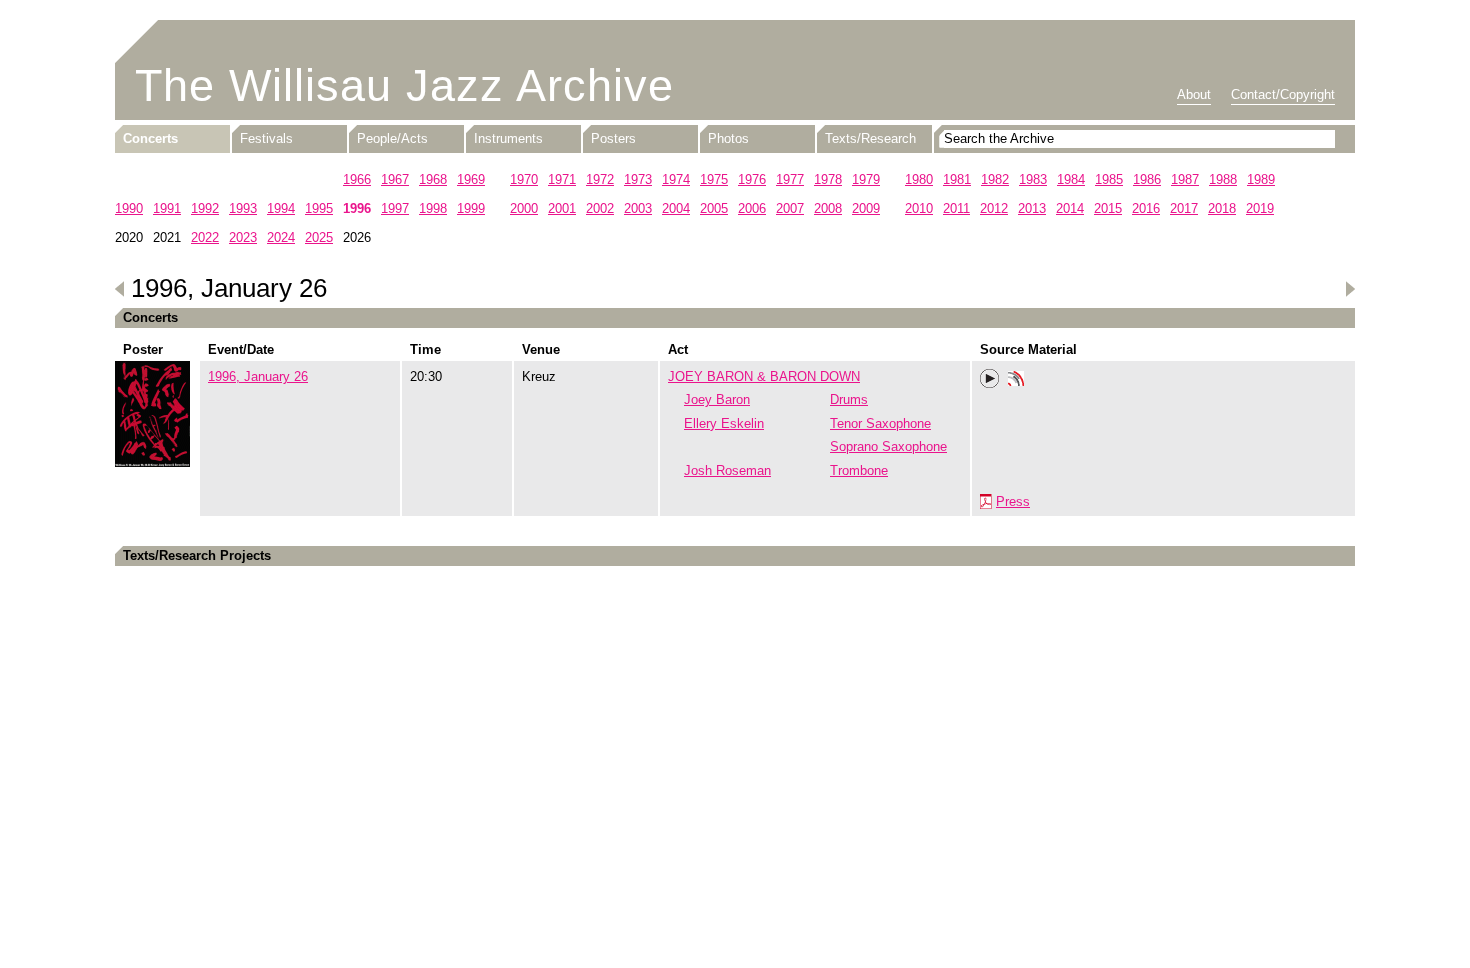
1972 (600, 179)
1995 (319, 208)
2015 (1108, 208)
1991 (167, 208)
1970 (524, 179)
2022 (205, 237)
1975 (714, 179)
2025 (319, 237)
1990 (129, 208)
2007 (790, 208)
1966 (357, 179)
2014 (1070, 208)
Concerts (150, 138)
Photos (728, 138)
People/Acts (392, 138)
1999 (471, 208)
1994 (281, 208)
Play (990, 379)
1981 (957, 179)
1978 (828, 179)
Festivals (266, 138)
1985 (1109, 179)
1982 (995, 179)
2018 (1222, 208)
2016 (1146, 208)
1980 (919, 179)
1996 (357, 208)
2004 (676, 208)
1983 (1033, 179)
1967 (395, 179)
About (1194, 94)
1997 (395, 208)
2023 (243, 237)
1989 (1261, 179)
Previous (120, 289)
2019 (1260, 208)
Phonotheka (1016, 381)
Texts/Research (870, 138)
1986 (1147, 179)
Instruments (508, 138)
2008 (828, 208)
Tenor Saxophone (880, 423)
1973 (638, 179)
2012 (994, 208)
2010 (919, 208)
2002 (600, 208)
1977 (790, 179)
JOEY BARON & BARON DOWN (764, 376)
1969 (471, 179)
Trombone (859, 470)
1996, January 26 (258, 376)
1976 (752, 179)
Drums (849, 399)
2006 (752, 208)
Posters (613, 138)
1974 (676, 179)
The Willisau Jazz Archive (404, 85)
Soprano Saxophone (888, 446)
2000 (524, 208)
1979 (866, 179)
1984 (1071, 179)
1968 (433, 179)
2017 (1184, 208)
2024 (281, 237)
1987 (1185, 179)
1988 (1223, 179)
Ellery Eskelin (724, 423)
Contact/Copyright (1283, 94)
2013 (1032, 208)
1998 (433, 208)
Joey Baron (717, 399)
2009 (866, 208)
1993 (243, 208)
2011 (956, 208)
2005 (714, 208)
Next (1350, 289)
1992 (205, 208)
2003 (638, 208)
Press (1013, 501)
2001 (562, 208)
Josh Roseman (727, 470)
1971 (562, 179)
